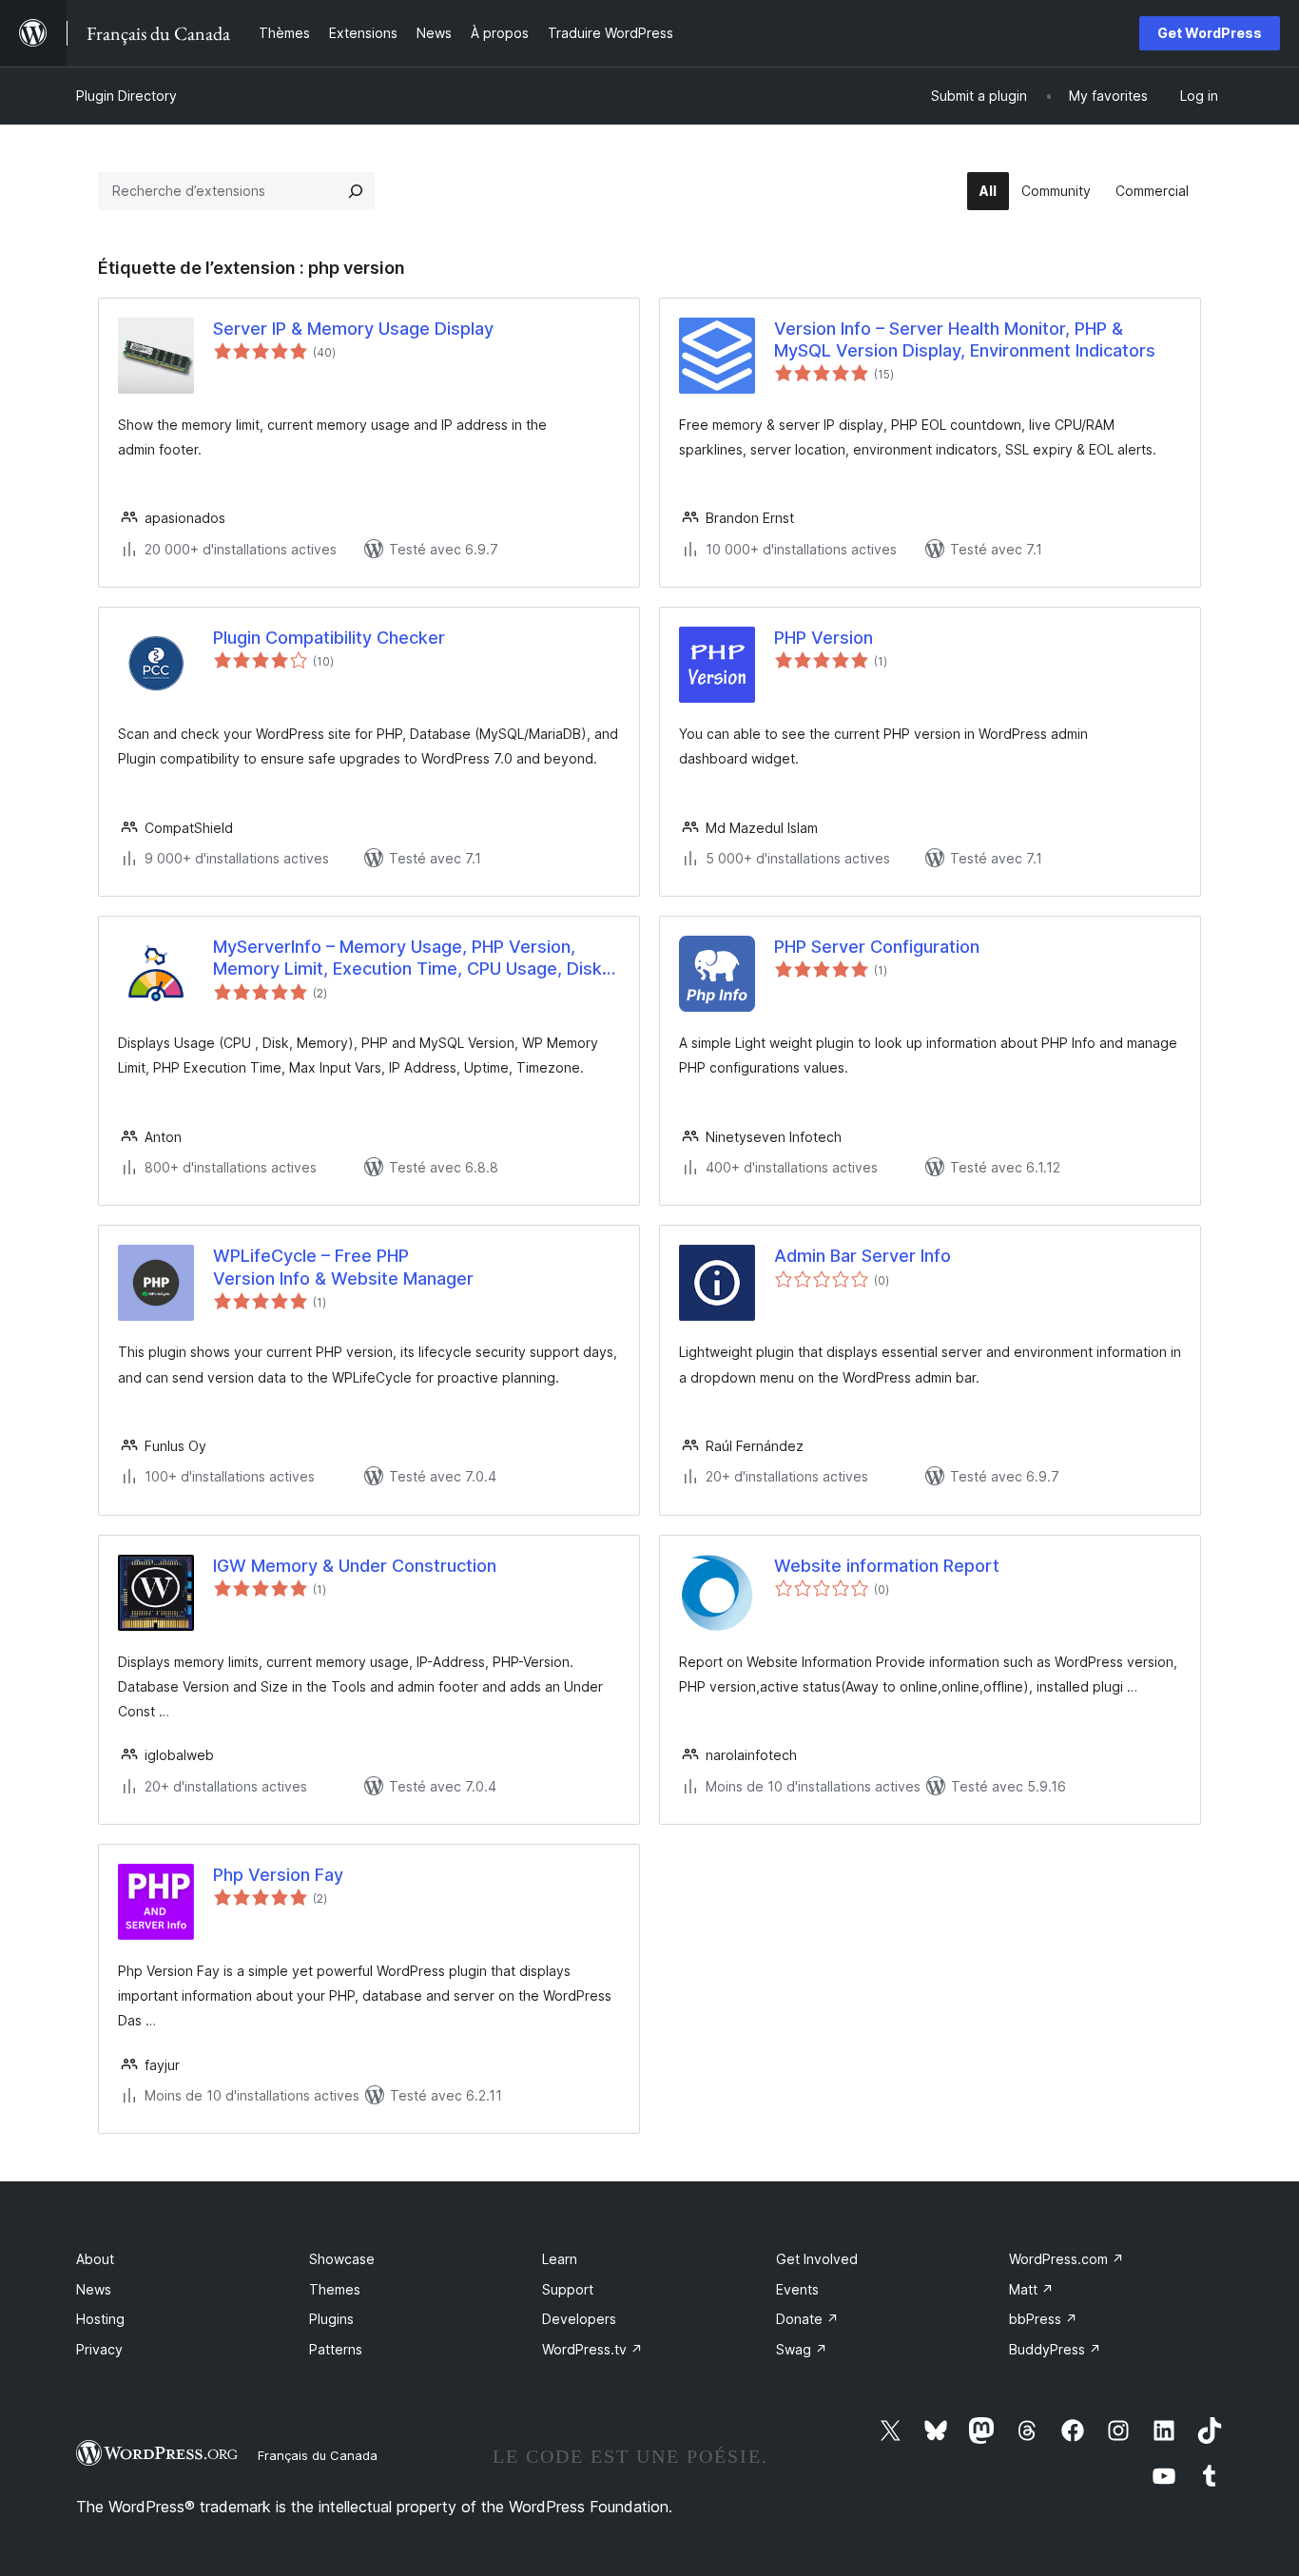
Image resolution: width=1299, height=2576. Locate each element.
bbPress (1043, 2319)
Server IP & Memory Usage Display (353, 329)
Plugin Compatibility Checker (329, 638)
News (94, 2289)
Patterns (336, 2349)
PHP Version (824, 638)
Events (797, 2289)
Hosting (100, 2319)
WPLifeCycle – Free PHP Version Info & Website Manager (343, 1267)
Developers (579, 2319)
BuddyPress (1055, 2349)
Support (568, 2289)
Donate (807, 2319)
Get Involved (817, 2259)
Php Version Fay (278, 1875)
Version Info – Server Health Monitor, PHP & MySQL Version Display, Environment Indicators (965, 339)
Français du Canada (318, 2455)
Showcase (342, 2259)
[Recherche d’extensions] (356, 191)
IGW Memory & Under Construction (355, 1566)
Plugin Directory (126, 96)
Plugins (331, 2319)
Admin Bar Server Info (863, 1256)
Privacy (99, 2349)
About (95, 2259)
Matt (1031, 2289)
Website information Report (887, 1566)
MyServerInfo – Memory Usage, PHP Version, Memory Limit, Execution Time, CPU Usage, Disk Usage (407, 959)
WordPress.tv (592, 2349)
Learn (560, 2259)
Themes (335, 2289)
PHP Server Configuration (877, 947)
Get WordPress (1210, 33)
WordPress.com (1066, 2259)
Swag (802, 2349)
